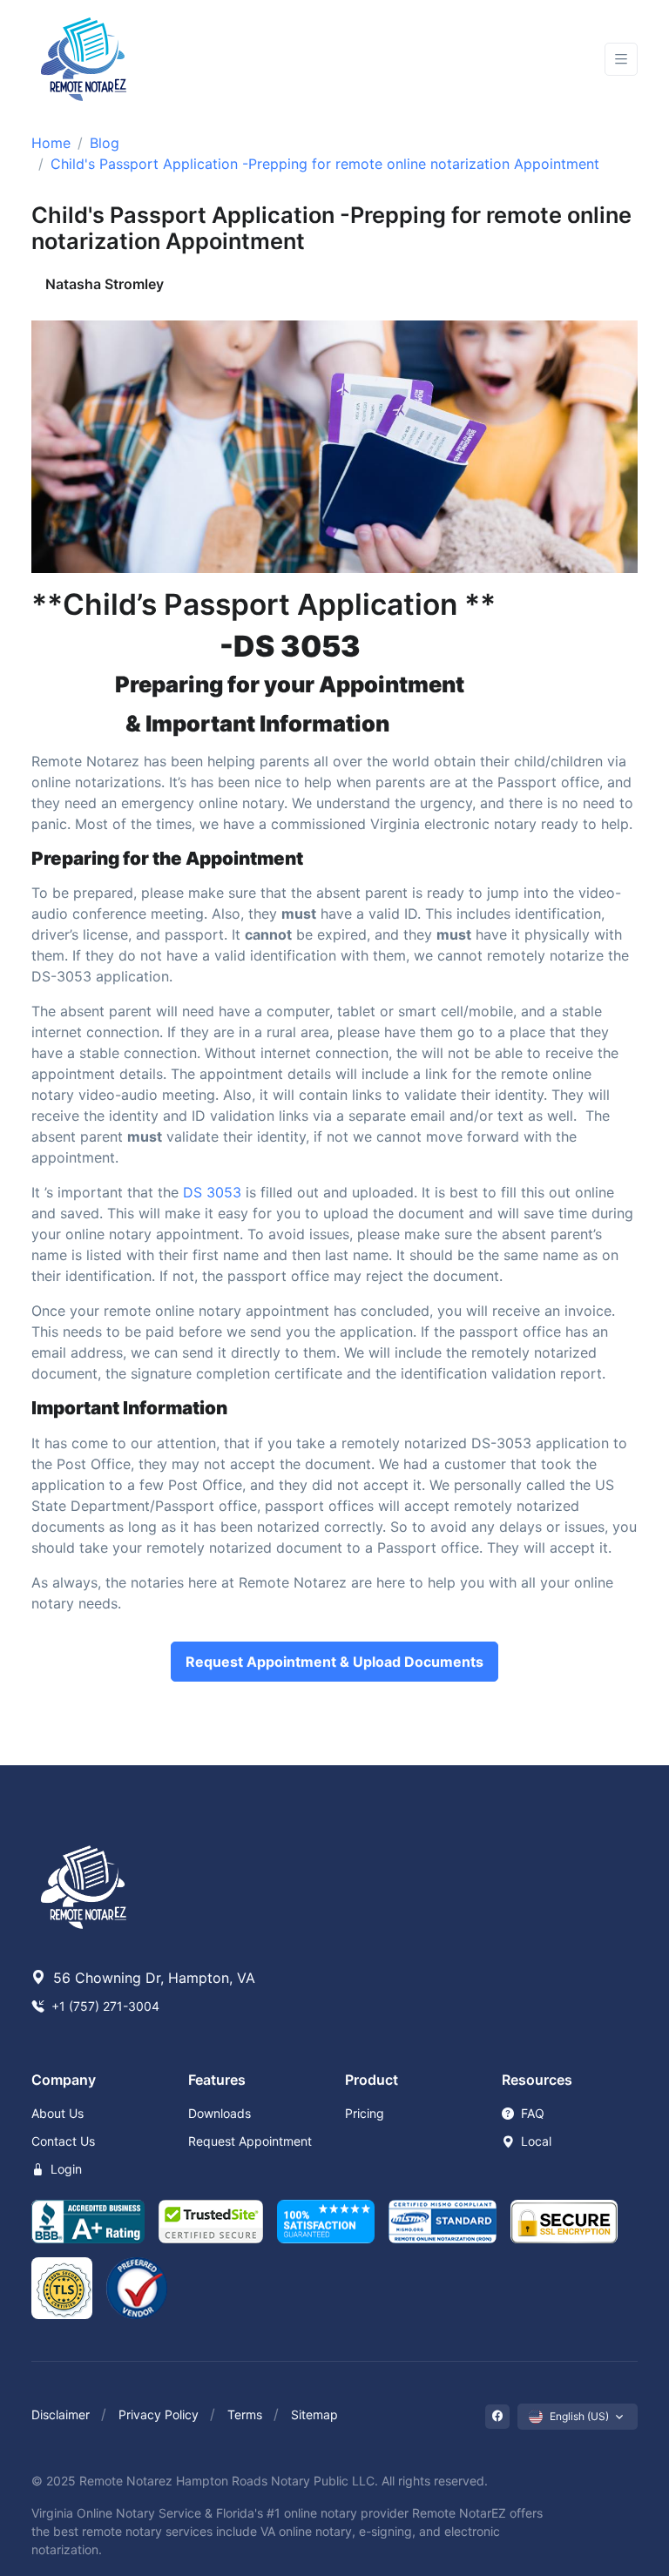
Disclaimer (61, 2414)
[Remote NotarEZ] (84, 59)
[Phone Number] (537, 59)
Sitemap (314, 2414)
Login (64, 2169)
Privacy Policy (159, 2414)
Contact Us (63, 2141)
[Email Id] (582, 59)
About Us (57, 2113)
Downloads (220, 2113)
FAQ (531, 2113)
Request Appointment (250, 2141)
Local (534, 2141)
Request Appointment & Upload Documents (334, 1662)
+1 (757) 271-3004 (104, 2006)
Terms (245, 2414)
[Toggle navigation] (621, 60)
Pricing (365, 2113)
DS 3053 (212, 1192)
